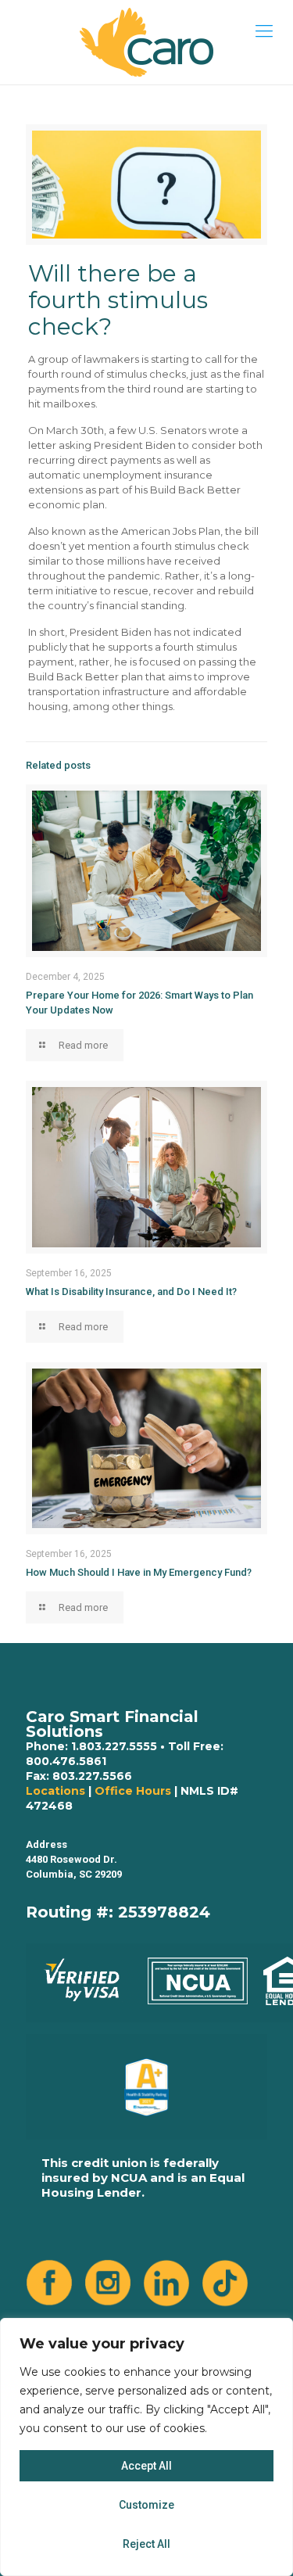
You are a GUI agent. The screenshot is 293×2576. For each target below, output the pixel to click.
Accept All (146, 2466)
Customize (146, 2505)
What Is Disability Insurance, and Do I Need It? (131, 1292)
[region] (146, 2447)
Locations (55, 1791)
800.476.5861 (66, 1761)
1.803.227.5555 (114, 1746)
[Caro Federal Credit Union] (146, 42)
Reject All (146, 2544)
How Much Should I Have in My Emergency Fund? (139, 1572)
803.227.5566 (92, 1776)
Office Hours (133, 1791)
